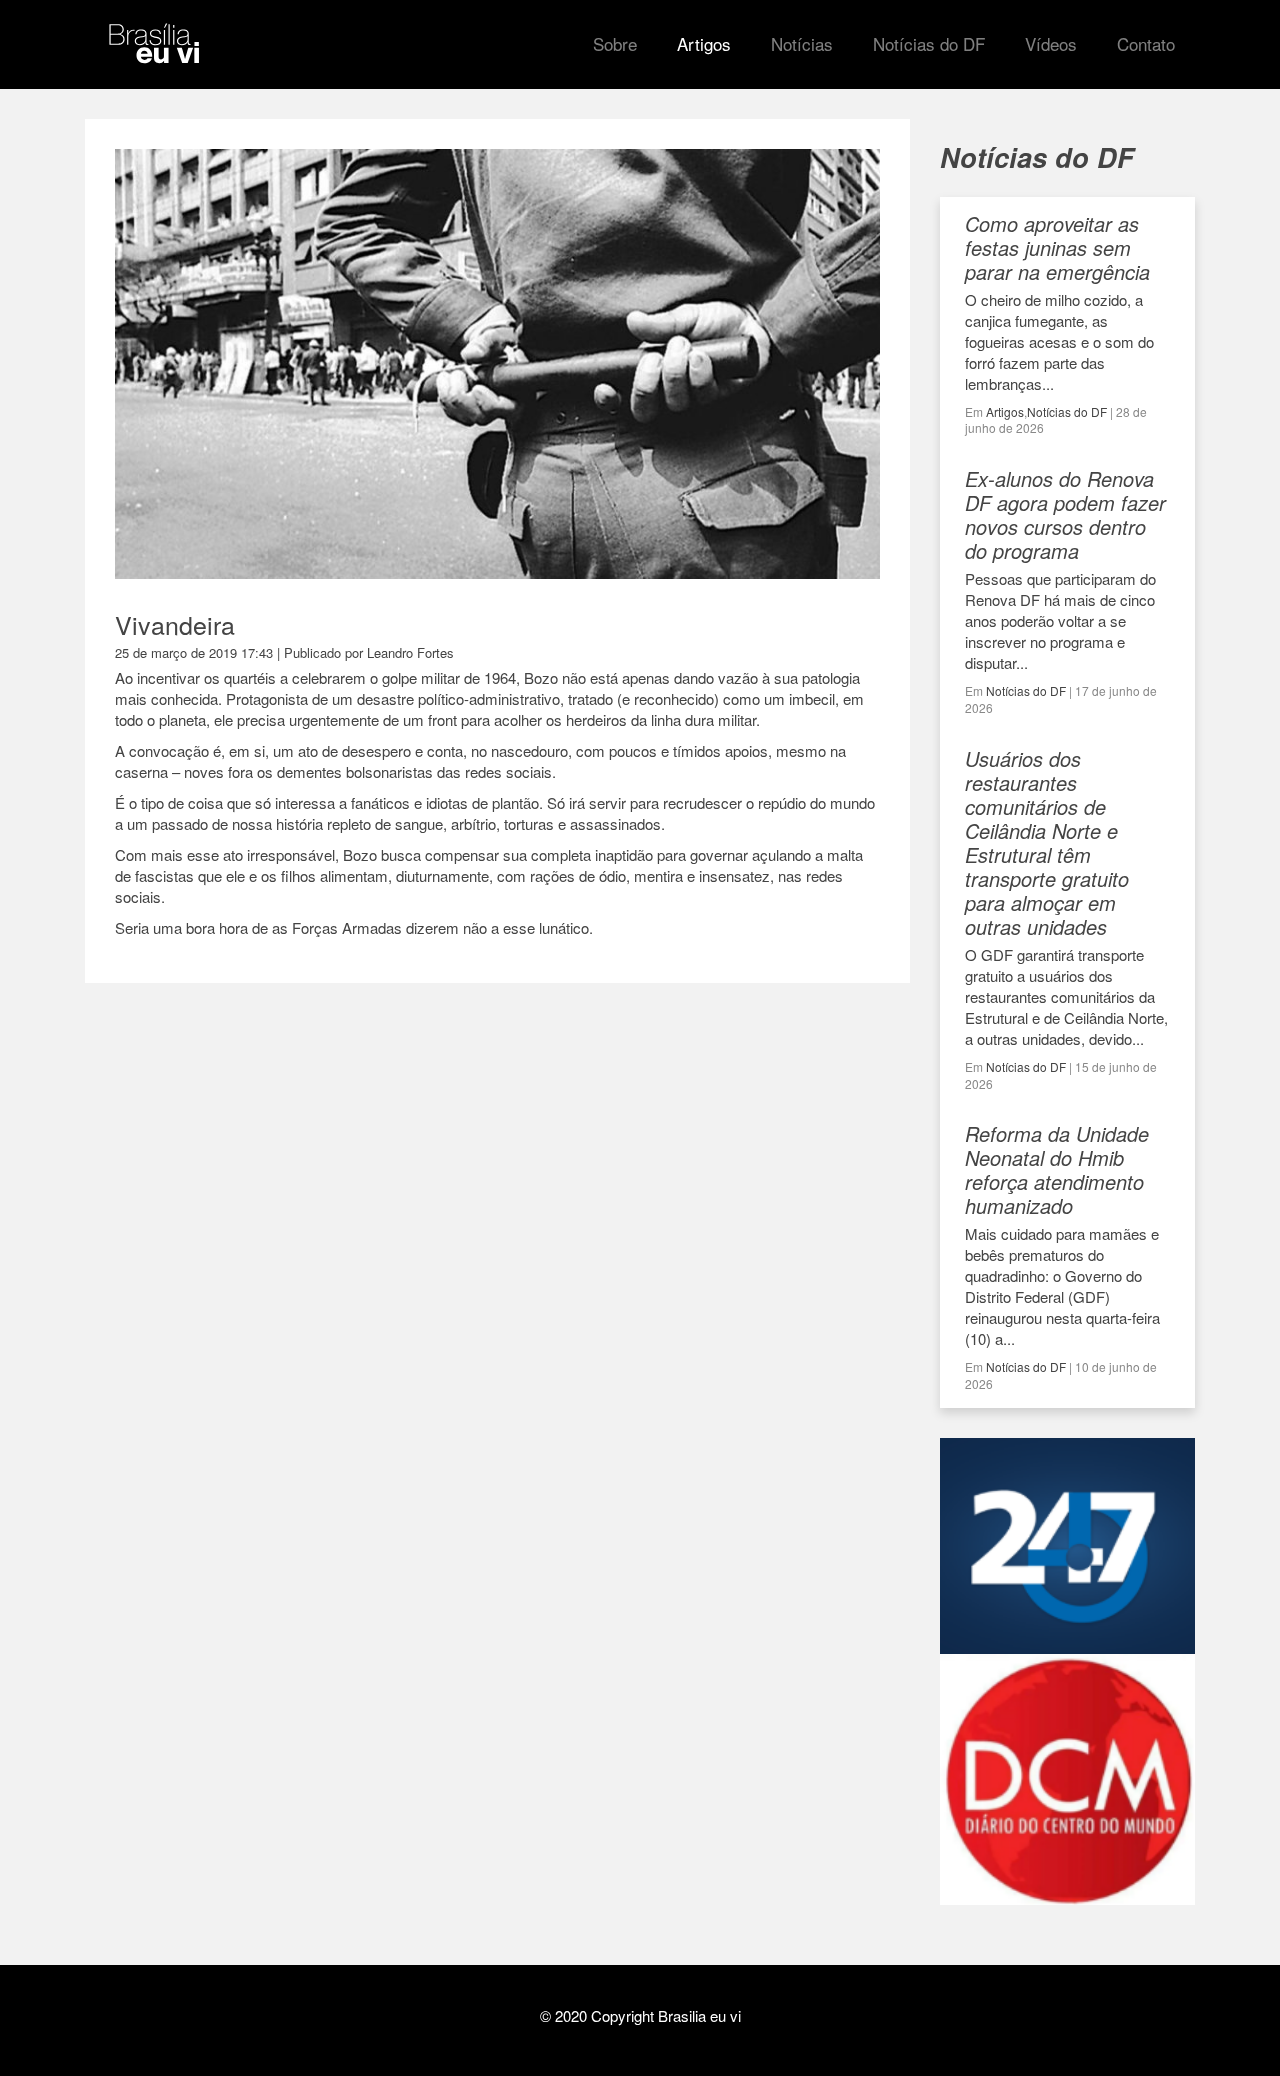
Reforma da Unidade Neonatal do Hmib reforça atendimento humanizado (1057, 1169)
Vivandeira (175, 624)
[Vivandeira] (497, 569)
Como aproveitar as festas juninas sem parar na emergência (1057, 247)
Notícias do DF (1067, 411)
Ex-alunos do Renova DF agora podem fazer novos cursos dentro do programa (1065, 514)
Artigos (1005, 411)
